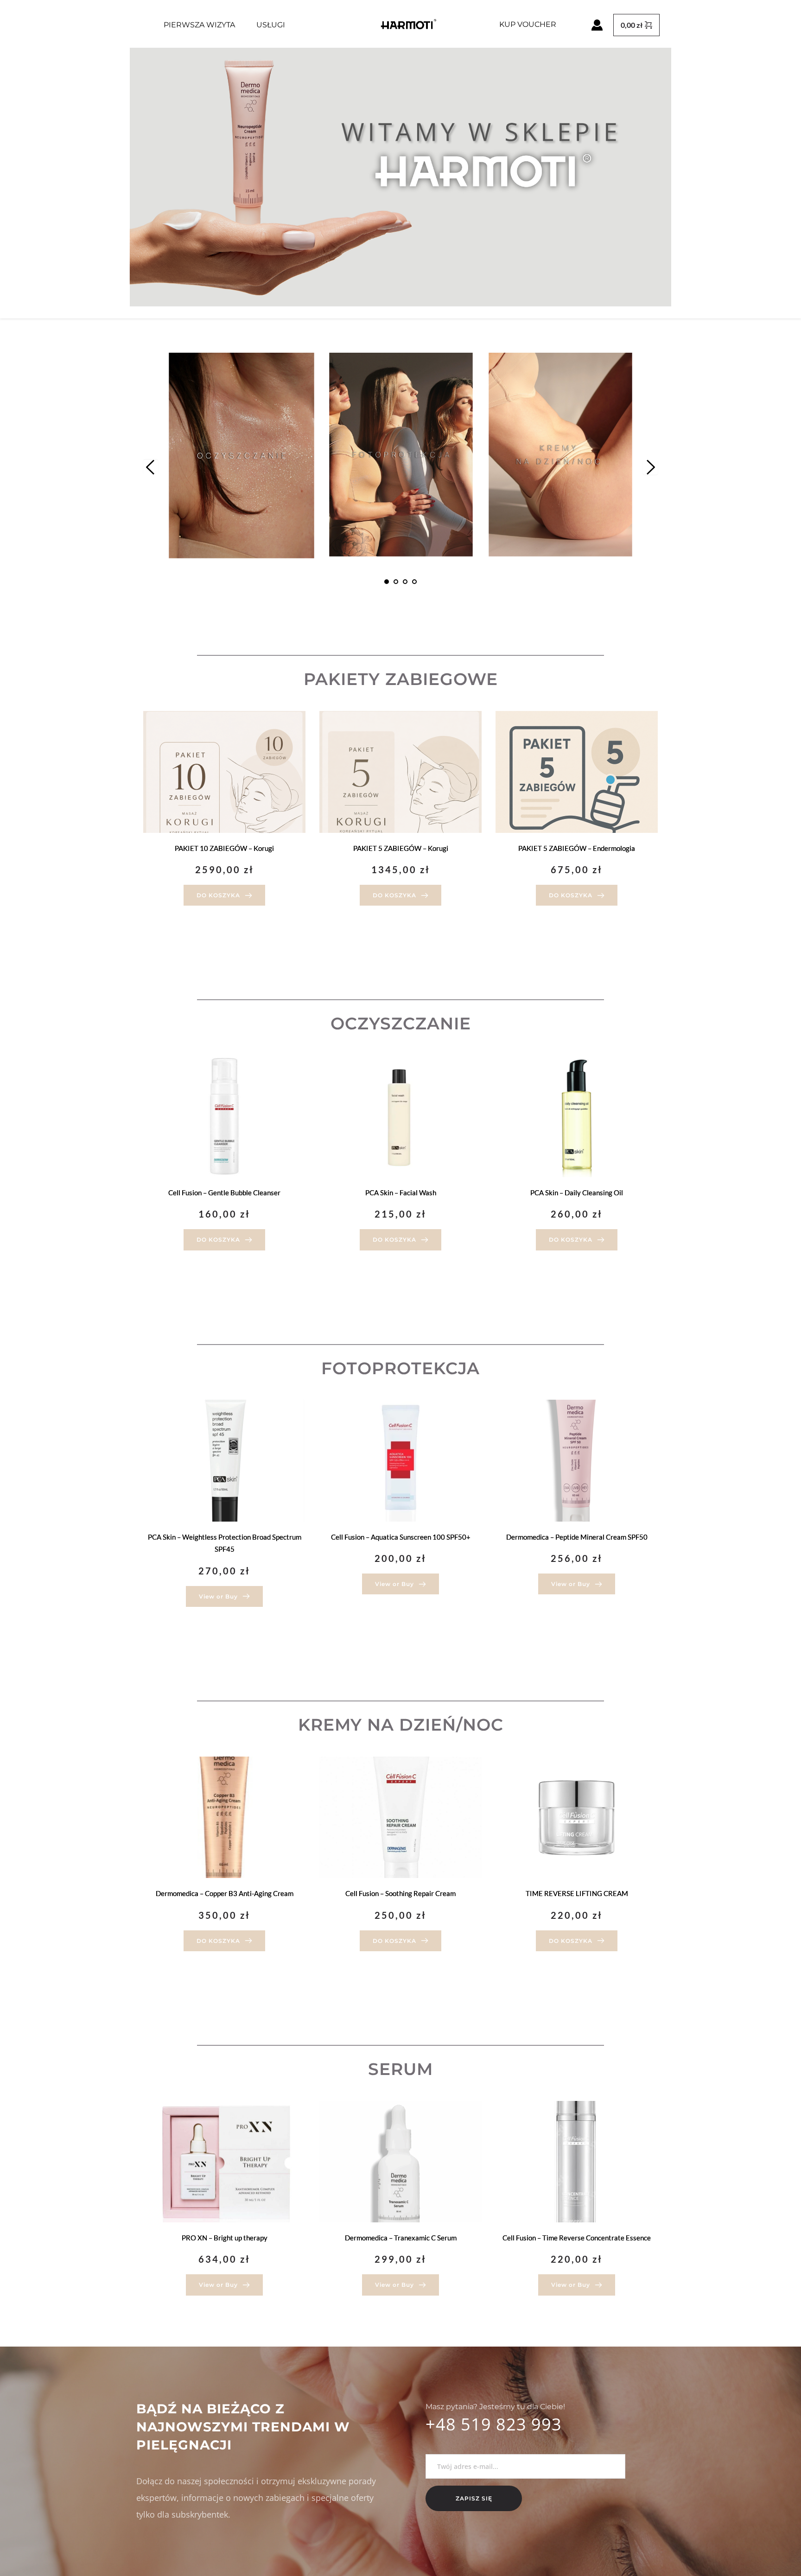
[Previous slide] (151, 467)
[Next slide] (650, 467)
